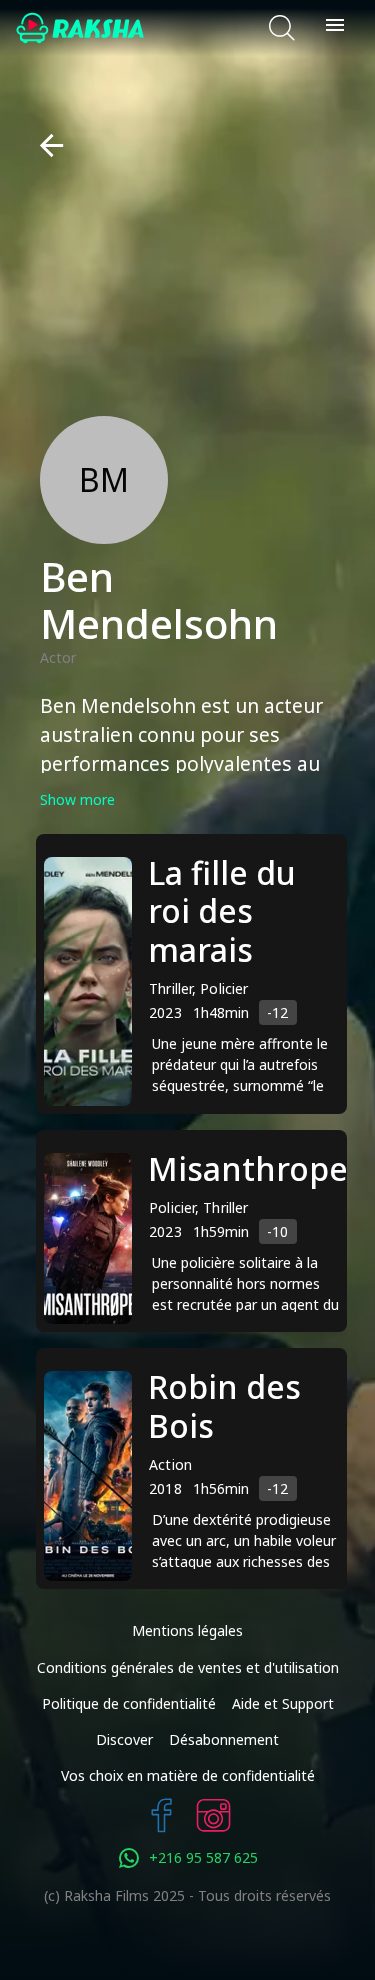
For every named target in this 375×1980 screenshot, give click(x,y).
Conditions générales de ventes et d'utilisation (188, 1667)
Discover (124, 1739)
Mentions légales (187, 1630)
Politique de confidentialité (129, 1703)
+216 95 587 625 (203, 1857)
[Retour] (43, 145)
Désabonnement (224, 1739)
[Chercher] (282, 28)
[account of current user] (335, 28)
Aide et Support (283, 1703)
